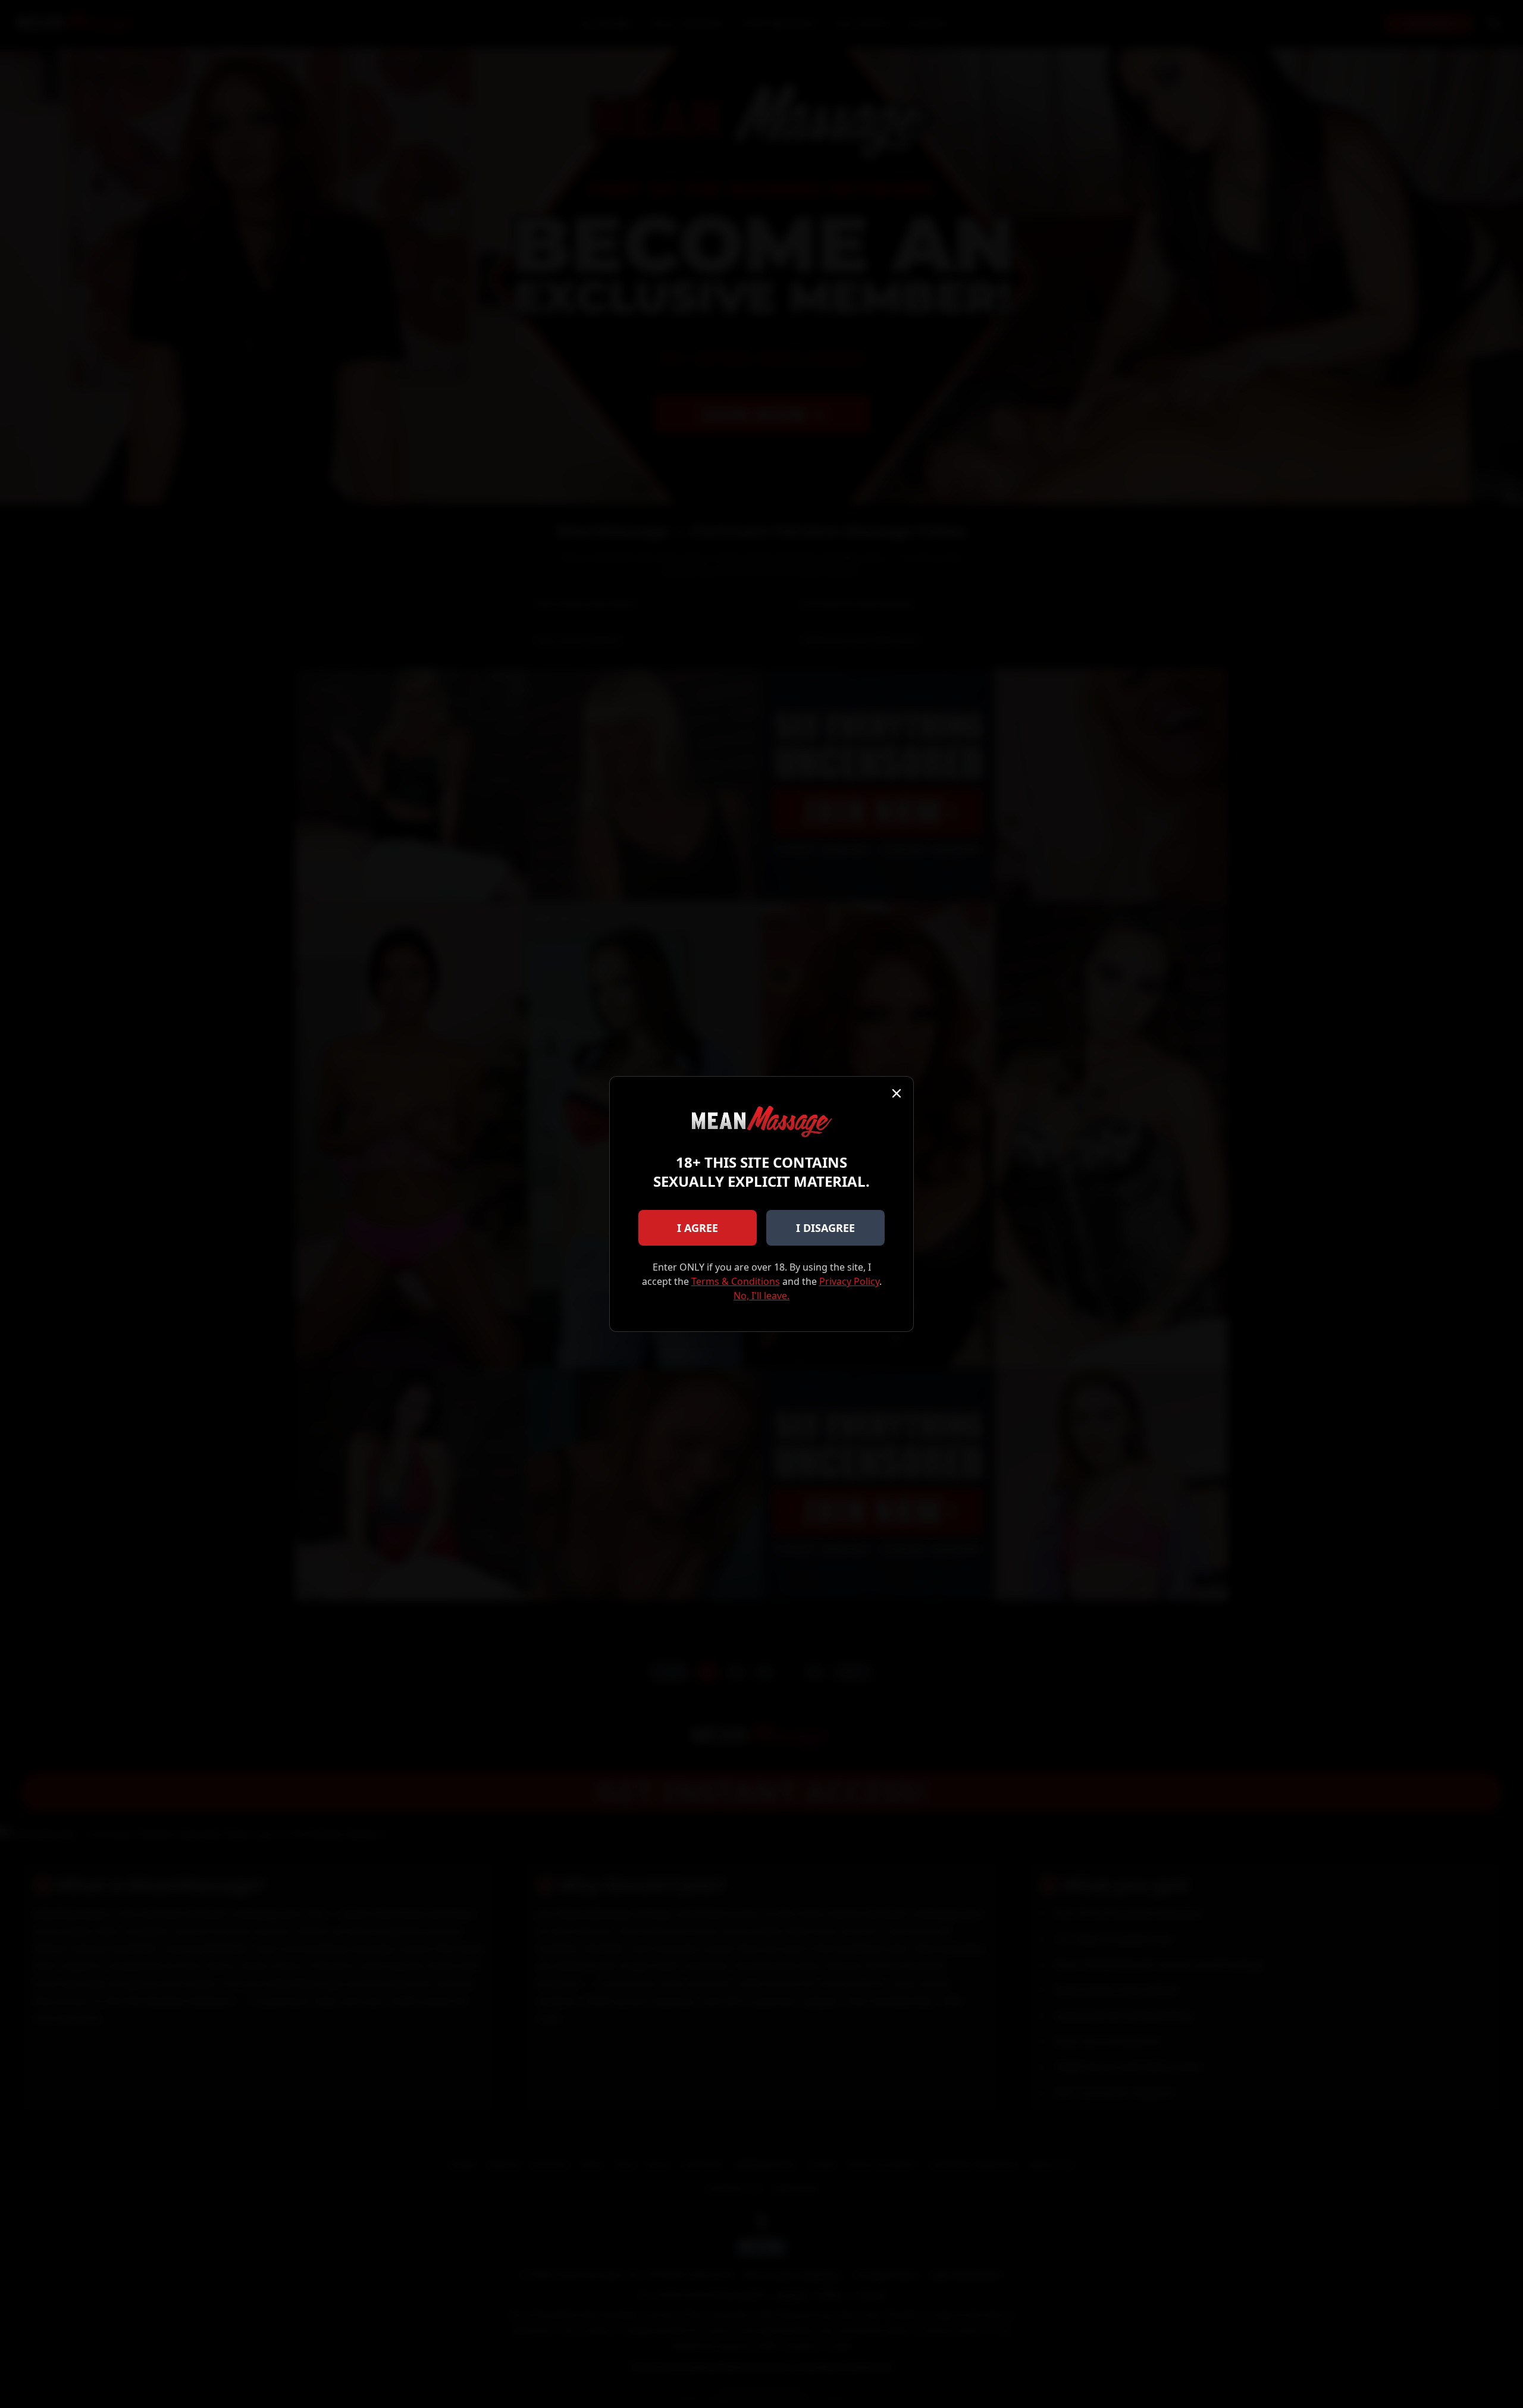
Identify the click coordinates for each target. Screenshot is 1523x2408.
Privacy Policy (849, 1281)
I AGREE (698, 1228)
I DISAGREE (825, 1228)
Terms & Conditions (736, 1281)
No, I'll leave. (761, 1296)
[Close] (897, 1093)
